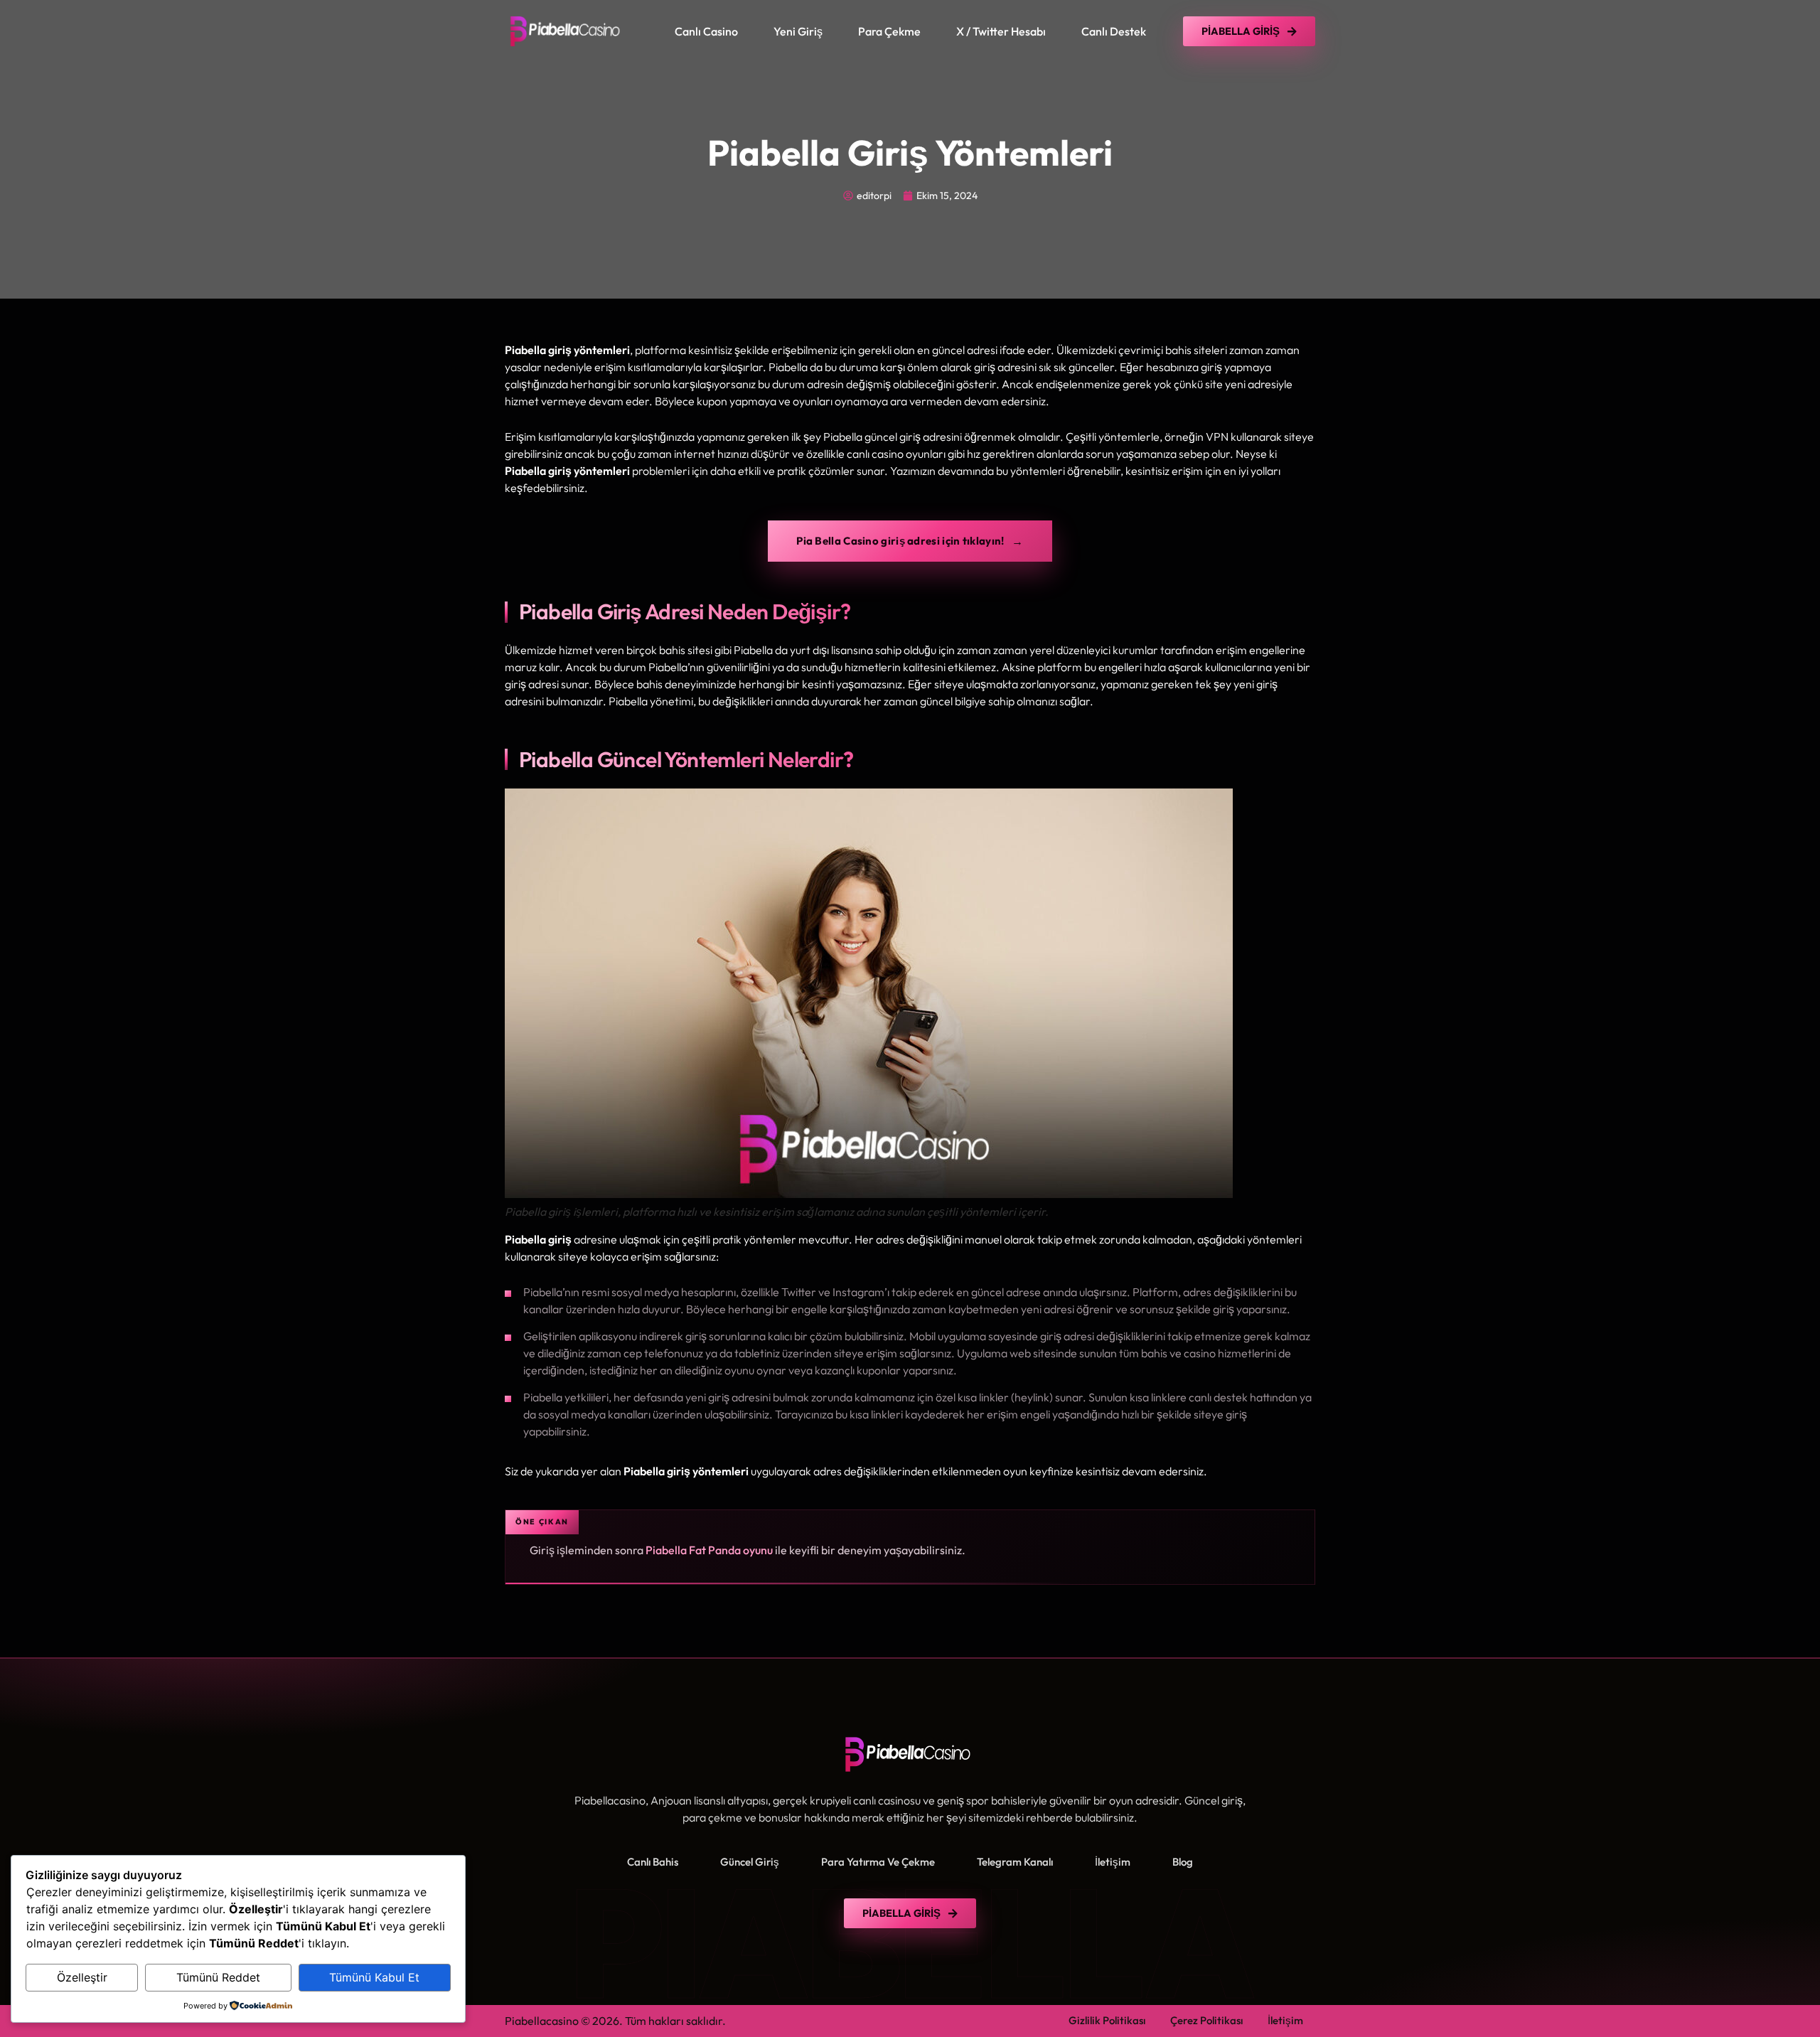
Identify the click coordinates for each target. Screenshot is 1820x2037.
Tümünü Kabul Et (374, 1977)
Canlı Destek (1114, 31)
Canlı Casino (706, 31)
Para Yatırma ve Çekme (878, 1862)
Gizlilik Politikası (1107, 2020)
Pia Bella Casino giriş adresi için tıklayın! (900, 541)
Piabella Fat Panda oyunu (709, 1550)
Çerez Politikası (1206, 2020)
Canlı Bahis (653, 1862)
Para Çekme (889, 31)
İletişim (1113, 1862)
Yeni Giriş (798, 31)
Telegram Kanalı (1015, 1862)
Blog (1183, 1862)
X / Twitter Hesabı (1001, 31)
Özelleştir (82, 1977)
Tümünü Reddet (218, 1977)
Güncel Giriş (750, 1862)
